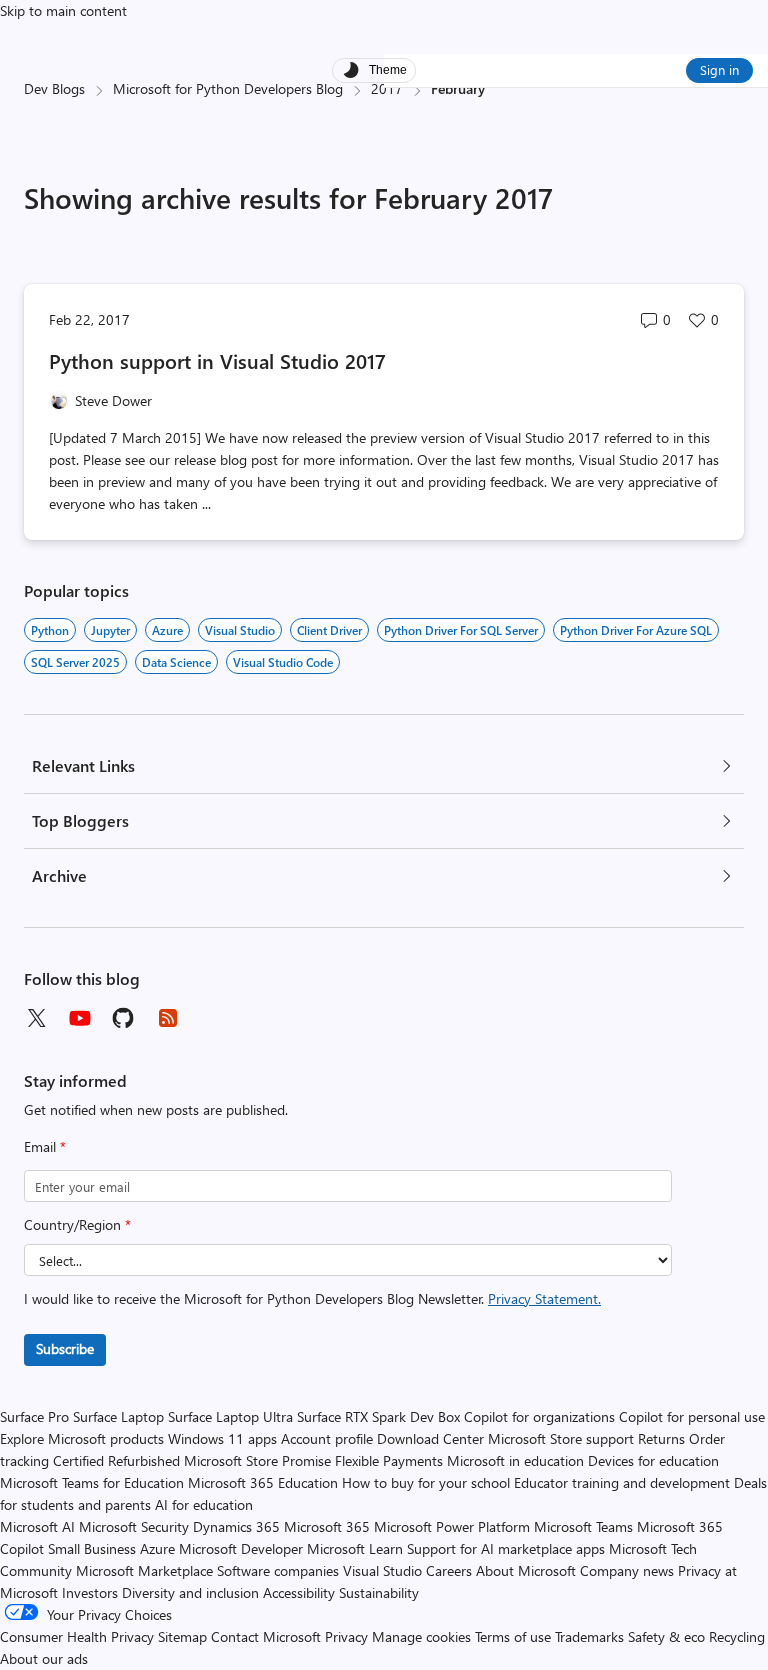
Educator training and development (622, 1482)
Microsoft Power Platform (452, 1526)
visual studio (240, 630)
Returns (661, 1438)
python (50, 630)
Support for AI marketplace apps (506, 1548)
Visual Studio (382, 1570)
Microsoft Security (134, 1526)
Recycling (737, 1636)
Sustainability (379, 1592)
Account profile (327, 1438)
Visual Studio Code (283, 662)
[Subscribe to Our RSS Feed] (168, 1018)
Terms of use (513, 1636)
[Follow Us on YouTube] (80, 1018)
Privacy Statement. (544, 1298)
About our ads (44, 1658)
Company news (627, 1570)
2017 (387, 88)
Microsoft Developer (241, 1548)
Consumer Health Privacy (77, 1636)
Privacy (348, 1636)
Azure (167, 630)
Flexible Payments (389, 1460)
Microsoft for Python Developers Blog (228, 88)
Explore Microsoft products (82, 1438)
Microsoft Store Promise (257, 1460)
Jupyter (110, 630)
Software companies (278, 1570)
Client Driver (329, 630)
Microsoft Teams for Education (92, 1482)
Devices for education (653, 1460)
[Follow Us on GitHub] (124, 1018)
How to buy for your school (426, 1482)
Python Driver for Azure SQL (636, 630)
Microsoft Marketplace (144, 1570)
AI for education (204, 1504)
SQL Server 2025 (75, 662)
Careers (449, 1570)
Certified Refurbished (116, 1460)
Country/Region (77, 1224)
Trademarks (589, 1636)
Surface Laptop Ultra (230, 1416)
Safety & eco (666, 1636)
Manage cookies (421, 1636)
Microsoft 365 (327, 1526)
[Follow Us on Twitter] (36, 1018)
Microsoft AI (37, 1526)
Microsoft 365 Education (263, 1482)
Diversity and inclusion (190, 1592)
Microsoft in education (515, 1460)
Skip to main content (63, 10)
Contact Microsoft (266, 1636)
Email (45, 1146)
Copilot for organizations (539, 1416)
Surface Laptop (118, 1416)
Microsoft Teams (583, 1526)
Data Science (176, 662)
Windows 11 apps (222, 1438)
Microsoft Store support (561, 1438)
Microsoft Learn (355, 1548)
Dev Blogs (54, 88)
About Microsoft (526, 1570)
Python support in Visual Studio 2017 (217, 360)
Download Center (430, 1438)
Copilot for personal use (692, 1416)
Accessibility (299, 1592)
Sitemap (182, 1636)
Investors (90, 1592)
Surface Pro (34, 1416)
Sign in (719, 69)
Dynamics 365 (236, 1526)
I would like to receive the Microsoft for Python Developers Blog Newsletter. (312, 1298)
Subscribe (65, 1348)
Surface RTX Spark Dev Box (378, 1416)
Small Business (92, 1548)
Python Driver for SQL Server (461, 630)
